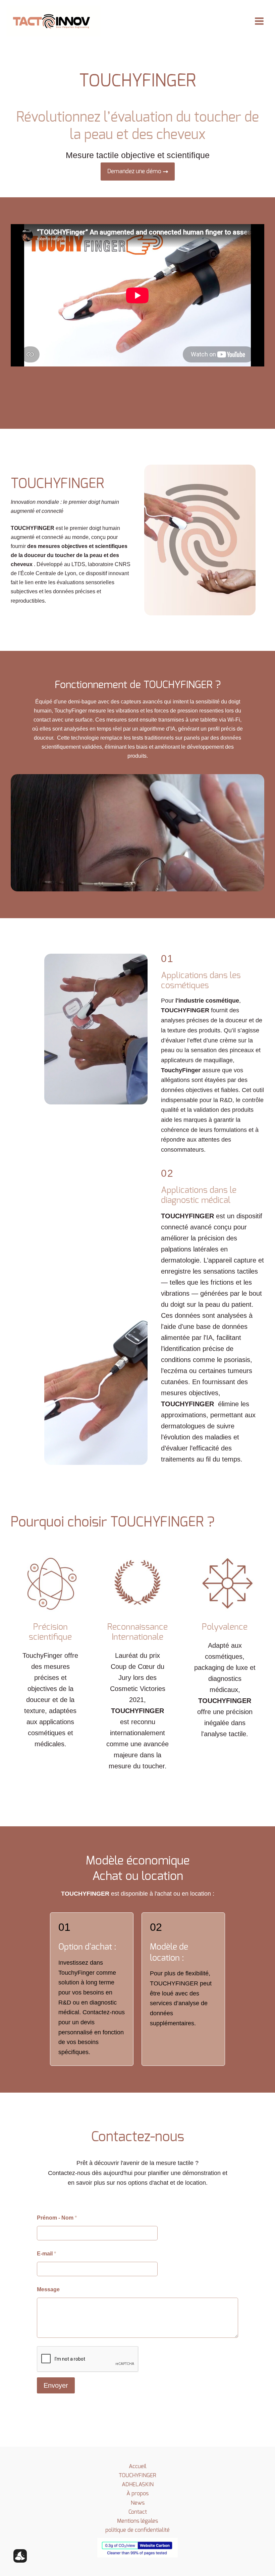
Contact (138, 2512)
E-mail (46, 2254)
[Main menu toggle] (259, 21)
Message (48, 2289)
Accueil (138, 2466)
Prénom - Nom (57, 2218)
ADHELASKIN (138, 2484)
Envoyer (56, 2385)
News (138, 2503)
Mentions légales (137, 2521)
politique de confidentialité (137, 2530)
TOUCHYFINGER (137, 2475)
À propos (137, 2493)
